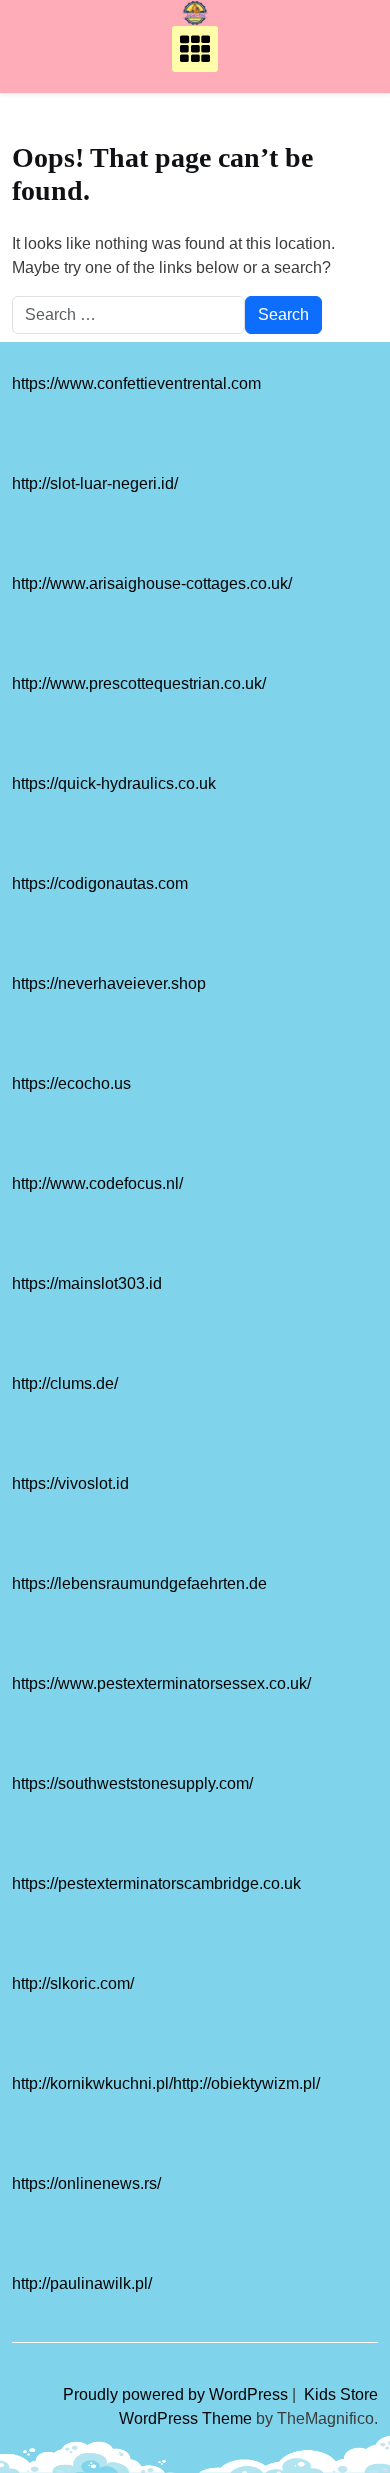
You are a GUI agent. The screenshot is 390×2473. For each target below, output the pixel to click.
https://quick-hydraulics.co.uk (114, 783)
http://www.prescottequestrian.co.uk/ (139, 683)
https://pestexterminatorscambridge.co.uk (156, 1883)
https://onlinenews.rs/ (86, 2183)
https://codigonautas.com (100, 883)
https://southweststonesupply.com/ (132, 1783)
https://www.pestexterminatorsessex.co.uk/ (161, 1683)
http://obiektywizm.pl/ (246, 2083)
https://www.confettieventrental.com (136, 383)
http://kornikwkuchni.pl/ (92, 2083)
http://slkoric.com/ (73, 1983)
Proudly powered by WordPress (177, 2394)
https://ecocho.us (71, 1083)
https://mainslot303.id (87, 1283)
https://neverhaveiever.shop (109, 983)
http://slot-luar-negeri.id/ (95, 483)
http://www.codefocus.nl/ (97, 1183)
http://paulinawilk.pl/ (82, 2283)
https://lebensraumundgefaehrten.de (139, 1583)
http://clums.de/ (65, 1383)
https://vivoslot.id (70, 1483)
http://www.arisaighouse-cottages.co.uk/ (152, 583)
